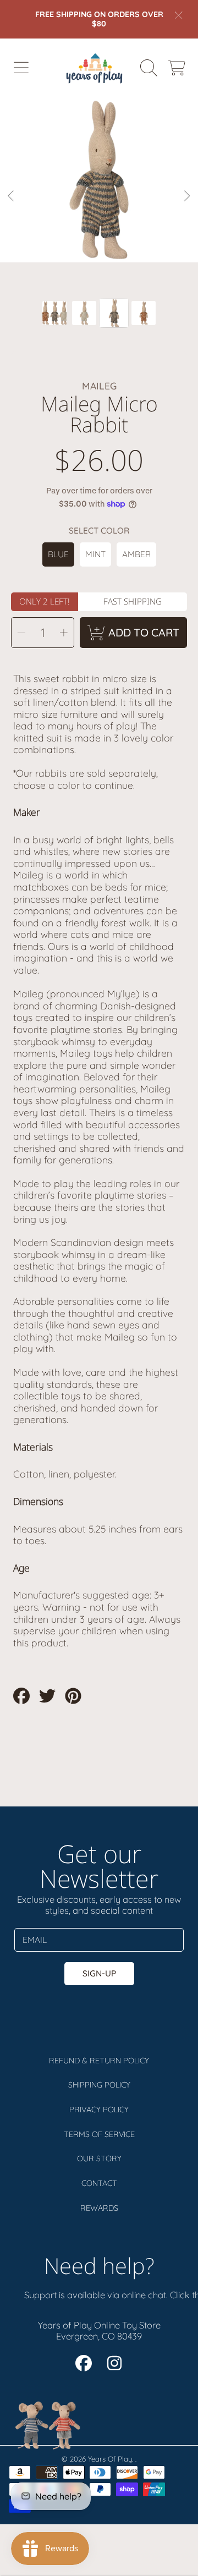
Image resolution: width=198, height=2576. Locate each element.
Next (186, 196)
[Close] (179, 15)
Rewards (99, 2208)
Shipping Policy (99, 2085)
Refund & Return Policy (99, 2061)
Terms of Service (99, 2134)
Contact (99, 2183)
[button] (21, 68)
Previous (12, 196)
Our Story (99, 2158)
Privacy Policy (99, 2110)
